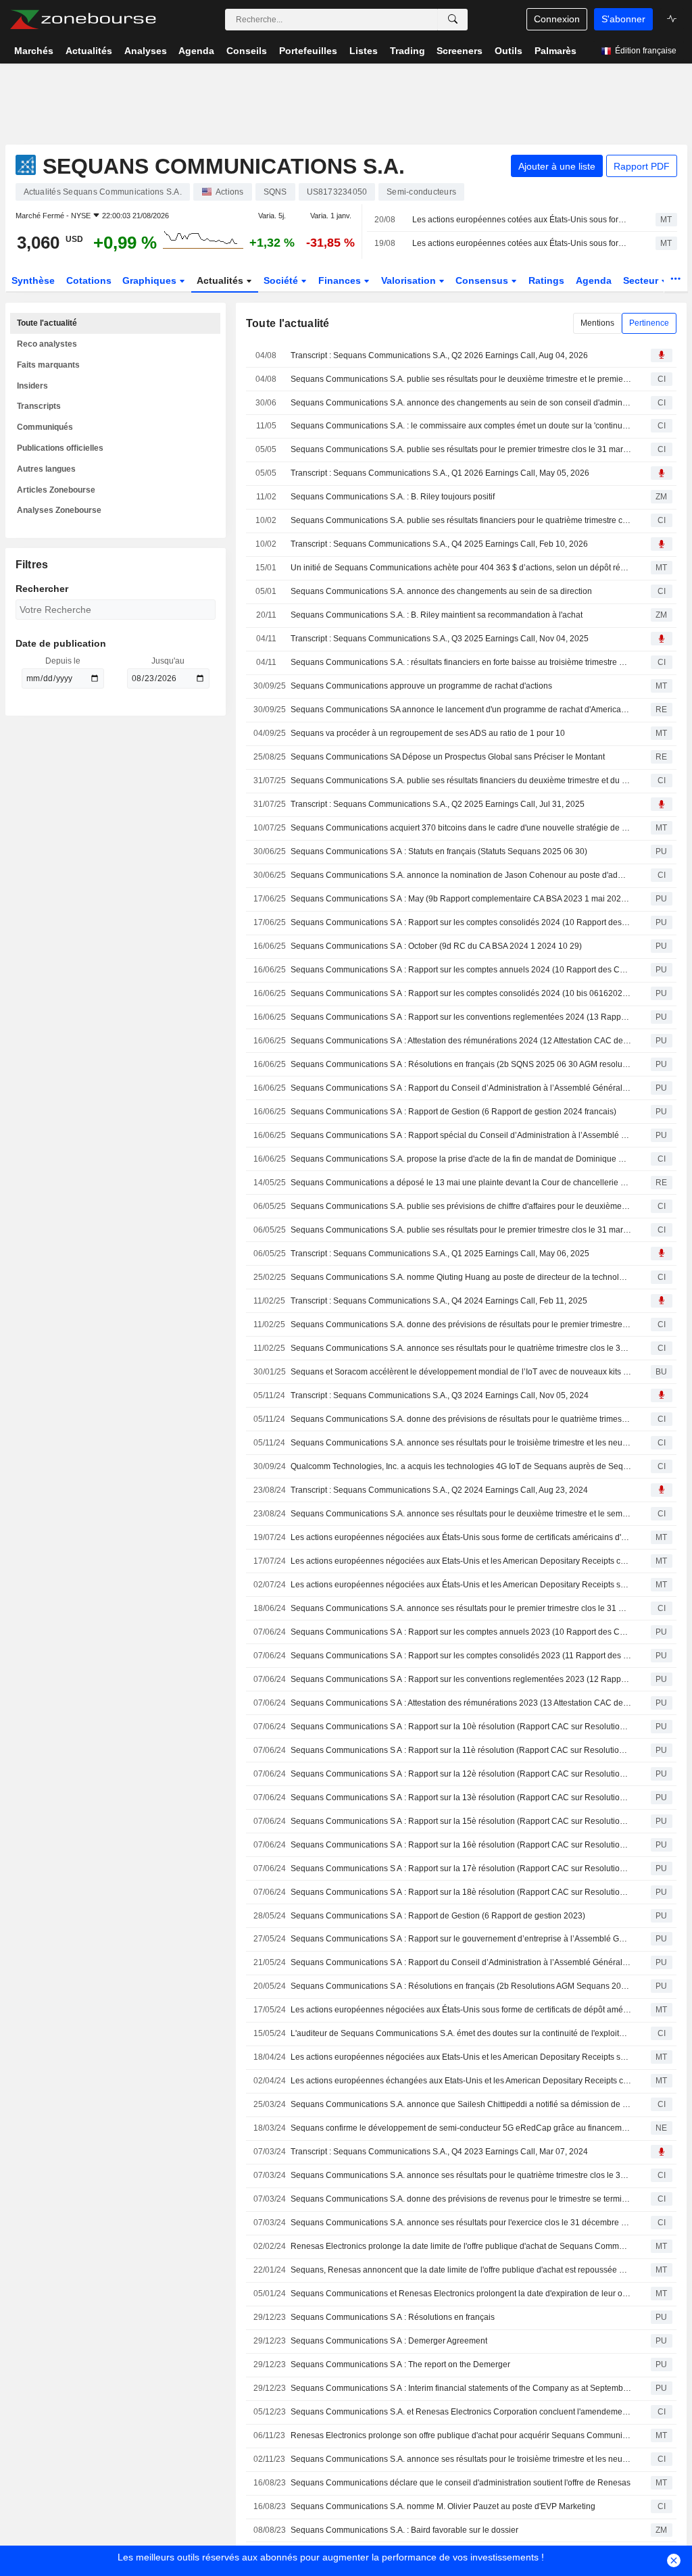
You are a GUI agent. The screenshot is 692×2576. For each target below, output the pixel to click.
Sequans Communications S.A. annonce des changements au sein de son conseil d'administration (461, 403)
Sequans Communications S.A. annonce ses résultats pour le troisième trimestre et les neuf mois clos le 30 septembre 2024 (461, 1443)
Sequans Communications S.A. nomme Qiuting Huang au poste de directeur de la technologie (461, 1277)
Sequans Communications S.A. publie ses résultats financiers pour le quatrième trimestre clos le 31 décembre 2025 (461, 520)
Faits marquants (48, 365)
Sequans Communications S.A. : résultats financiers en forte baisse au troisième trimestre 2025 (461, 662)
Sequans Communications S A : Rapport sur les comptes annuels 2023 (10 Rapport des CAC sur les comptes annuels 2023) (461, 1632)
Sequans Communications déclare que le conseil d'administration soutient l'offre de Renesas (461, 2483)
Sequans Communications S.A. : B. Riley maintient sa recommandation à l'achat (437, 615)
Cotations (89, 280)
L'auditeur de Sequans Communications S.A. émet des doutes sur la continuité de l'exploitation (461, 2033)
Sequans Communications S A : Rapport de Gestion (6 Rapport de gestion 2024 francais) (453, 1112)
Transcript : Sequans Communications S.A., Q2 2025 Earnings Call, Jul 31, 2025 (438, 804)
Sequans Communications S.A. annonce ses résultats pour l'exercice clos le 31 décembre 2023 (461, 2223)
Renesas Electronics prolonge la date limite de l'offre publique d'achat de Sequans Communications (461, 2246)
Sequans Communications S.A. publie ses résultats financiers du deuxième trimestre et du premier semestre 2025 (461, 781)
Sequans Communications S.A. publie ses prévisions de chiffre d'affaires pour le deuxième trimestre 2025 (461, 1206)
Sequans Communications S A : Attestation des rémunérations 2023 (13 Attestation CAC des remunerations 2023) (461, 1703)
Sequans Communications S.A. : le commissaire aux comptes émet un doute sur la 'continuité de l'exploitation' (461, 426)
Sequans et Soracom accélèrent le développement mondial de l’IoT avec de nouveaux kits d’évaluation (461, 1372)
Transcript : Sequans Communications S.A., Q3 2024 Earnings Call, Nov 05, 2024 (440, 1395)
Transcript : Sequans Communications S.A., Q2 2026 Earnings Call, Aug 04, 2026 (439, 355)
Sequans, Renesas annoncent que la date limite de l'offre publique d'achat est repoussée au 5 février (461, 2270)
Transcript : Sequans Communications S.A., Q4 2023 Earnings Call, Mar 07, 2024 (439, 2152)
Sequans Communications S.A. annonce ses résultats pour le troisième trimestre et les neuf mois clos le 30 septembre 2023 (461, 2459)
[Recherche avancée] (453, 20)
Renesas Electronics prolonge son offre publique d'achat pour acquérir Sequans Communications (461, 2435)
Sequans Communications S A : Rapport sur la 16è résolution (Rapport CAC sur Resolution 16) (461, 1845)
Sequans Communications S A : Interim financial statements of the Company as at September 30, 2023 (461, 2388)
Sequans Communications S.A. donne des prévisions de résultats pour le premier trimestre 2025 (461, 1324)
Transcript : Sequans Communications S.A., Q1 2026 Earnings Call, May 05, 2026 (440, 473)
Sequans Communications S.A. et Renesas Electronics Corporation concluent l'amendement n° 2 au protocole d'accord (461, 2412)
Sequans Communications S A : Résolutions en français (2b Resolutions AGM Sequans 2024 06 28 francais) (461, 1986)
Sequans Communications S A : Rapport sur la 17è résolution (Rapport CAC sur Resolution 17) (461, 1868)
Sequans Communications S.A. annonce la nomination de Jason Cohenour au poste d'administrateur (461, 875)
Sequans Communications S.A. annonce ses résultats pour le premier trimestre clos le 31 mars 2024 (461, 1608)
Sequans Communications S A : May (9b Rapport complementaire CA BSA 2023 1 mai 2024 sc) (461, 899)
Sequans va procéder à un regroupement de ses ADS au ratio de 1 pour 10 (428, 733)
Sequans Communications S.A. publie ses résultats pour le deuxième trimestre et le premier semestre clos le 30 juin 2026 (461, 379)
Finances (341, 280)
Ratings (546, 280)
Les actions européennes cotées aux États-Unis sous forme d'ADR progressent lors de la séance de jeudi (522, 220)
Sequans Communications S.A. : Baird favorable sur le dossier (404, 2530)
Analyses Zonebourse (59, 510)
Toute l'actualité (47, 323)
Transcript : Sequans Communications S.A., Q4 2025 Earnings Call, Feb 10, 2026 (439, 544)
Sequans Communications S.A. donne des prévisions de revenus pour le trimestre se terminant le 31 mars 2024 (461, 2199)
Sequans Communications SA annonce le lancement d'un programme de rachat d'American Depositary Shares (461, 710)
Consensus (483, 280)
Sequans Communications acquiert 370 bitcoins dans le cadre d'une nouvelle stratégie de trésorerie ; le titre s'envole (461, 828)
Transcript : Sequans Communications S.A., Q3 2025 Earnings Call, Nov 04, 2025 (440, 639)
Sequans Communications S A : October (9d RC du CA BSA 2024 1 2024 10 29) (436, 946)
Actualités (221, 280)
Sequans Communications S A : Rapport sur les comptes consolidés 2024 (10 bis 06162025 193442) (461, 993)
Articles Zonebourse (56, 490)
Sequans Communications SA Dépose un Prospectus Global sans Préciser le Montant (448, 757)
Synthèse (33, 280)
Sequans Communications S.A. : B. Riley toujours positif (393, 497)
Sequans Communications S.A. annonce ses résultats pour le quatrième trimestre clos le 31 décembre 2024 (461, 1348)
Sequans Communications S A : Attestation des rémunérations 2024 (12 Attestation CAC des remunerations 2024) (461, 1041)
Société (282, 280)
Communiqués (45, 427)
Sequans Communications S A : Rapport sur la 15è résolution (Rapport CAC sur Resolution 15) (461, 1821)
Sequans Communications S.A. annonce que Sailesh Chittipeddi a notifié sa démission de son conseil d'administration (461, 2104)
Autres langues (46, 469)
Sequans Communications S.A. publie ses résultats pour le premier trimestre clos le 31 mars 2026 (461, 449)
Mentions (597, 323)
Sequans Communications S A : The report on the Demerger (400, 2364)
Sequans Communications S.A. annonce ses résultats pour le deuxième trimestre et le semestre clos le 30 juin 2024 (461, 1514)
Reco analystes (47, 344)
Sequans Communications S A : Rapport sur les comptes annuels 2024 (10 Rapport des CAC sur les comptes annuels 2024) (461, 970)
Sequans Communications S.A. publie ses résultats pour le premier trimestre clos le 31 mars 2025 (461, 1230)
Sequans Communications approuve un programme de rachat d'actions (421, 686)
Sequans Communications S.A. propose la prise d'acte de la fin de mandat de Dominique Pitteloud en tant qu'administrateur (461, 1159)
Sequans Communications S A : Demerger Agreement (389, 2341)
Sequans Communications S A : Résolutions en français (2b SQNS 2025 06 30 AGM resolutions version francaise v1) (461, 1064)
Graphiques (151, 280)
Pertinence (649, 323)
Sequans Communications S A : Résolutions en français (393, 2317)
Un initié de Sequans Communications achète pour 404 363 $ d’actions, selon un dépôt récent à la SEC (461, 568)
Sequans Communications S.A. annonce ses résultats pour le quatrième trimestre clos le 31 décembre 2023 (461, 2175)
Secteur (642, 280)
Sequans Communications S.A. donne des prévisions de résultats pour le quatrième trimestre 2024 (461, 1419)
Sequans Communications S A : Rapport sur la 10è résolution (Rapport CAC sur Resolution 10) (461, 1727)
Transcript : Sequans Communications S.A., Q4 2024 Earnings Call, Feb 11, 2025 (439, 1301)
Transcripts (39, 406)
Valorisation (410, 280)
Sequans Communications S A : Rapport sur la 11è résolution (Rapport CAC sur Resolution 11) (461, 1750)
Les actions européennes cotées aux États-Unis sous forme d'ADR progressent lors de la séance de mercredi (522, 243)
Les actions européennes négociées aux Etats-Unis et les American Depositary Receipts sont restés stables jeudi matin (461, 2057)
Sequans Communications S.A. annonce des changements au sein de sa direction (441, 591)
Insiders (32, 386)
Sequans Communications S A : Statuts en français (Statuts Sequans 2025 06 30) (439, 851)
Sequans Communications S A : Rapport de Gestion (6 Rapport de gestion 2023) (438, 1916)
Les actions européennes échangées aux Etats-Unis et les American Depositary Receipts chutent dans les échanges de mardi (461, 2081)
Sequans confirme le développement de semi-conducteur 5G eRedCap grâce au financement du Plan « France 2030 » (461, 2128)
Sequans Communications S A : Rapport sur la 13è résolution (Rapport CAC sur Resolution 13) (461, 1798)
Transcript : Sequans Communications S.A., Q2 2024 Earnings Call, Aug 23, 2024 (439, 1490)
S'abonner (623, 19)
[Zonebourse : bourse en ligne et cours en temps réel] (83, 20)
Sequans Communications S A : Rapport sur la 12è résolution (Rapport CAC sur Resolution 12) (461, 1774)
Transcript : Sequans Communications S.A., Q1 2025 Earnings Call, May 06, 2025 (440, 1254)
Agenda (594, 280)
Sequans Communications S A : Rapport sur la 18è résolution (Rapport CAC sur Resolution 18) (461, 1892)
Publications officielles (60, 448)
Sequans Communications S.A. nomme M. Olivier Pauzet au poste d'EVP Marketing (443, 2506)
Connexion (557, 19)
